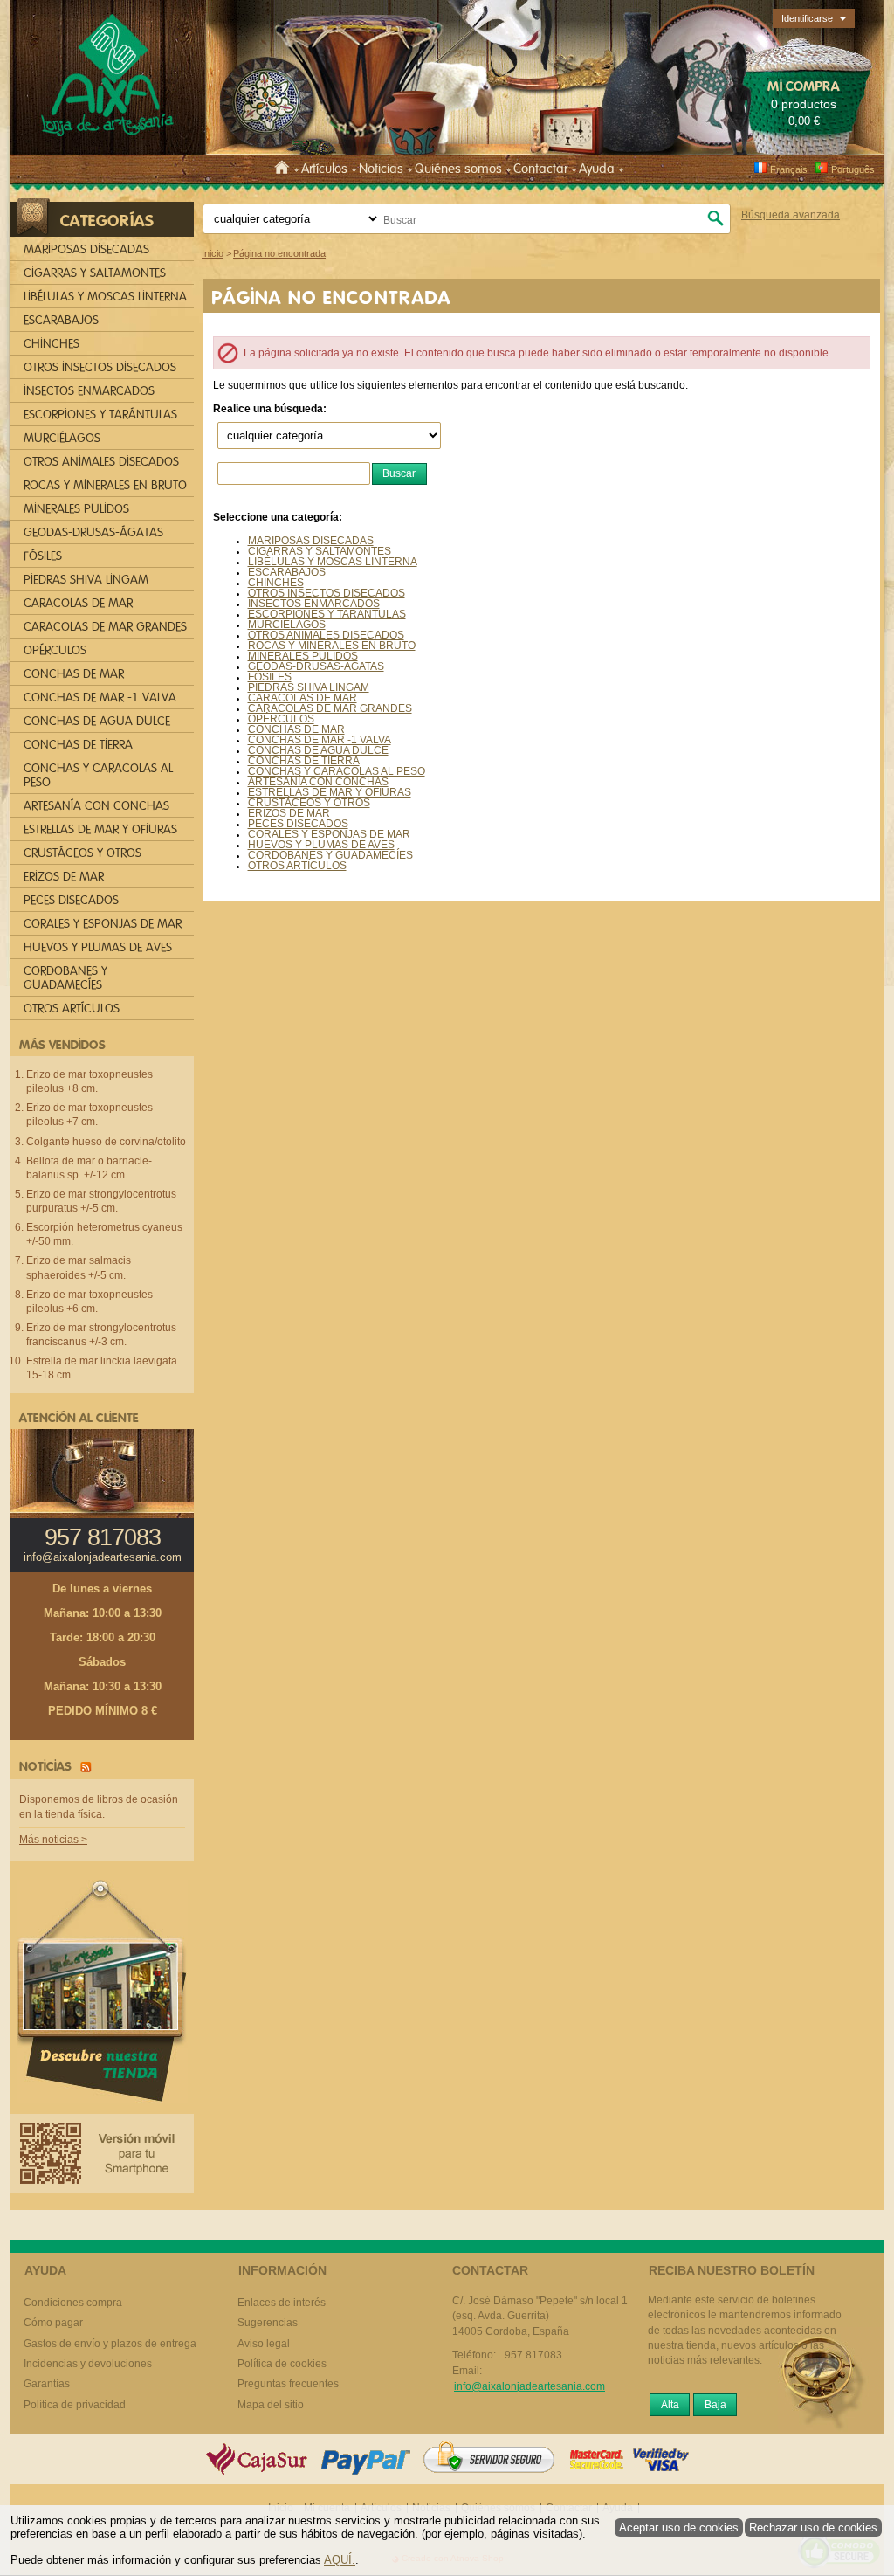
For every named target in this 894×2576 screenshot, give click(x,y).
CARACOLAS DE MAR (303, 698)
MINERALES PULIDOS (303, 656)
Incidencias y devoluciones (88, 2364)
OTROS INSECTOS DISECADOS (327, 593)
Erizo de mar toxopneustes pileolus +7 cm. (89, 1115)
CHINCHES (276, 583)
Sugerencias (268, 2323)
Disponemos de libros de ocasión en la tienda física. (99, 1807)
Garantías (47, 2384)
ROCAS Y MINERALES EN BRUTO (332, 646)
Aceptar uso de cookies (679, 2528)
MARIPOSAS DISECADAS (311, 541)
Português (853, 169)
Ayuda (597, 169)
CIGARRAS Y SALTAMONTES (320, 551)
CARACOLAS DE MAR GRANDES (330, 708)
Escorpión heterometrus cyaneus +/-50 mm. (104, 1234)
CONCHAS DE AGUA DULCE (318, 750)
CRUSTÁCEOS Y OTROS (309, 803)
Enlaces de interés (282, 2303)
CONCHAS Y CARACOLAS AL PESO (337, 771)
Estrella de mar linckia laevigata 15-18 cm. (102, 1368)
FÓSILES (270, 677)
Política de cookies (282, 2364)
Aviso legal (264, 2344)
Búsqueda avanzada (791, 215)
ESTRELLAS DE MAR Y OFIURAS (330, 792)
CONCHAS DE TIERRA (304, 761)
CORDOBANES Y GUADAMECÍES (330, 855)
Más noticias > (53, 1840)
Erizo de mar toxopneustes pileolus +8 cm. (89, 1081)
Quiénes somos (458, 169)
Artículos (324, 169)
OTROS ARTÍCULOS (297, 866)
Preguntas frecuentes (288, 2384)
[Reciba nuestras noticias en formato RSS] (83, 1766)
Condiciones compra (73, 2303)
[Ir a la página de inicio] (285, 169)
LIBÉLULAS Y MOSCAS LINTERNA (333, 562)
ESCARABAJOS (287, 572)
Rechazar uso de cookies (813, 2528)
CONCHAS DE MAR (296, 729)
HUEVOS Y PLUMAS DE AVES (321, 845)
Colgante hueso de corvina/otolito (106, 1142)
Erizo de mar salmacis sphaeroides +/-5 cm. (79, 1267)
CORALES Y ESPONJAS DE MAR (329, 834)
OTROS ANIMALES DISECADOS (326, 635)
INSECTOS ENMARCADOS (314, 604)
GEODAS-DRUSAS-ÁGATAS (316, 666)
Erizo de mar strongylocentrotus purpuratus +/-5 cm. (101, 1201)
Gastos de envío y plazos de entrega (110, 2344)
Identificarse (807, 18)
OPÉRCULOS (281, 719)
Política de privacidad (75, 2405)
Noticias (381, 169)
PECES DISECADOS (298, 824)
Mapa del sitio (271, 2405)
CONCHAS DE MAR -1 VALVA (320, 740)
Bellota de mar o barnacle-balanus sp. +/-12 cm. (89, 1168)
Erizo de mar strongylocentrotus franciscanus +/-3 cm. (101, 1335)
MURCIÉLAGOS (287, 625)
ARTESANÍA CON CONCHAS (318, 782)
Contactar (540, 169)
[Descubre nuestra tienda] (102, 1995)
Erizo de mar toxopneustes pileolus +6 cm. (89, 1302)
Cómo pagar (53, 2323)
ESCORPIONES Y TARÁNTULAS (327, 614)
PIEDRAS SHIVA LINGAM (309, 687)
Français (789, 169)
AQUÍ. (340, 2560)
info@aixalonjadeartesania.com (103, 1557)
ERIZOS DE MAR (289, 813)
